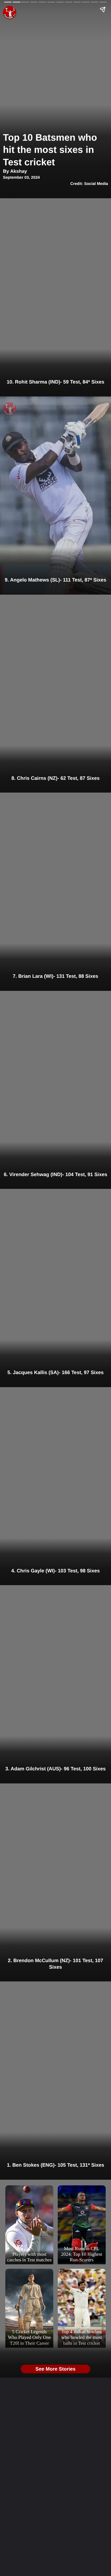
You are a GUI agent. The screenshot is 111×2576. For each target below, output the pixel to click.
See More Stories (55, 2369)
